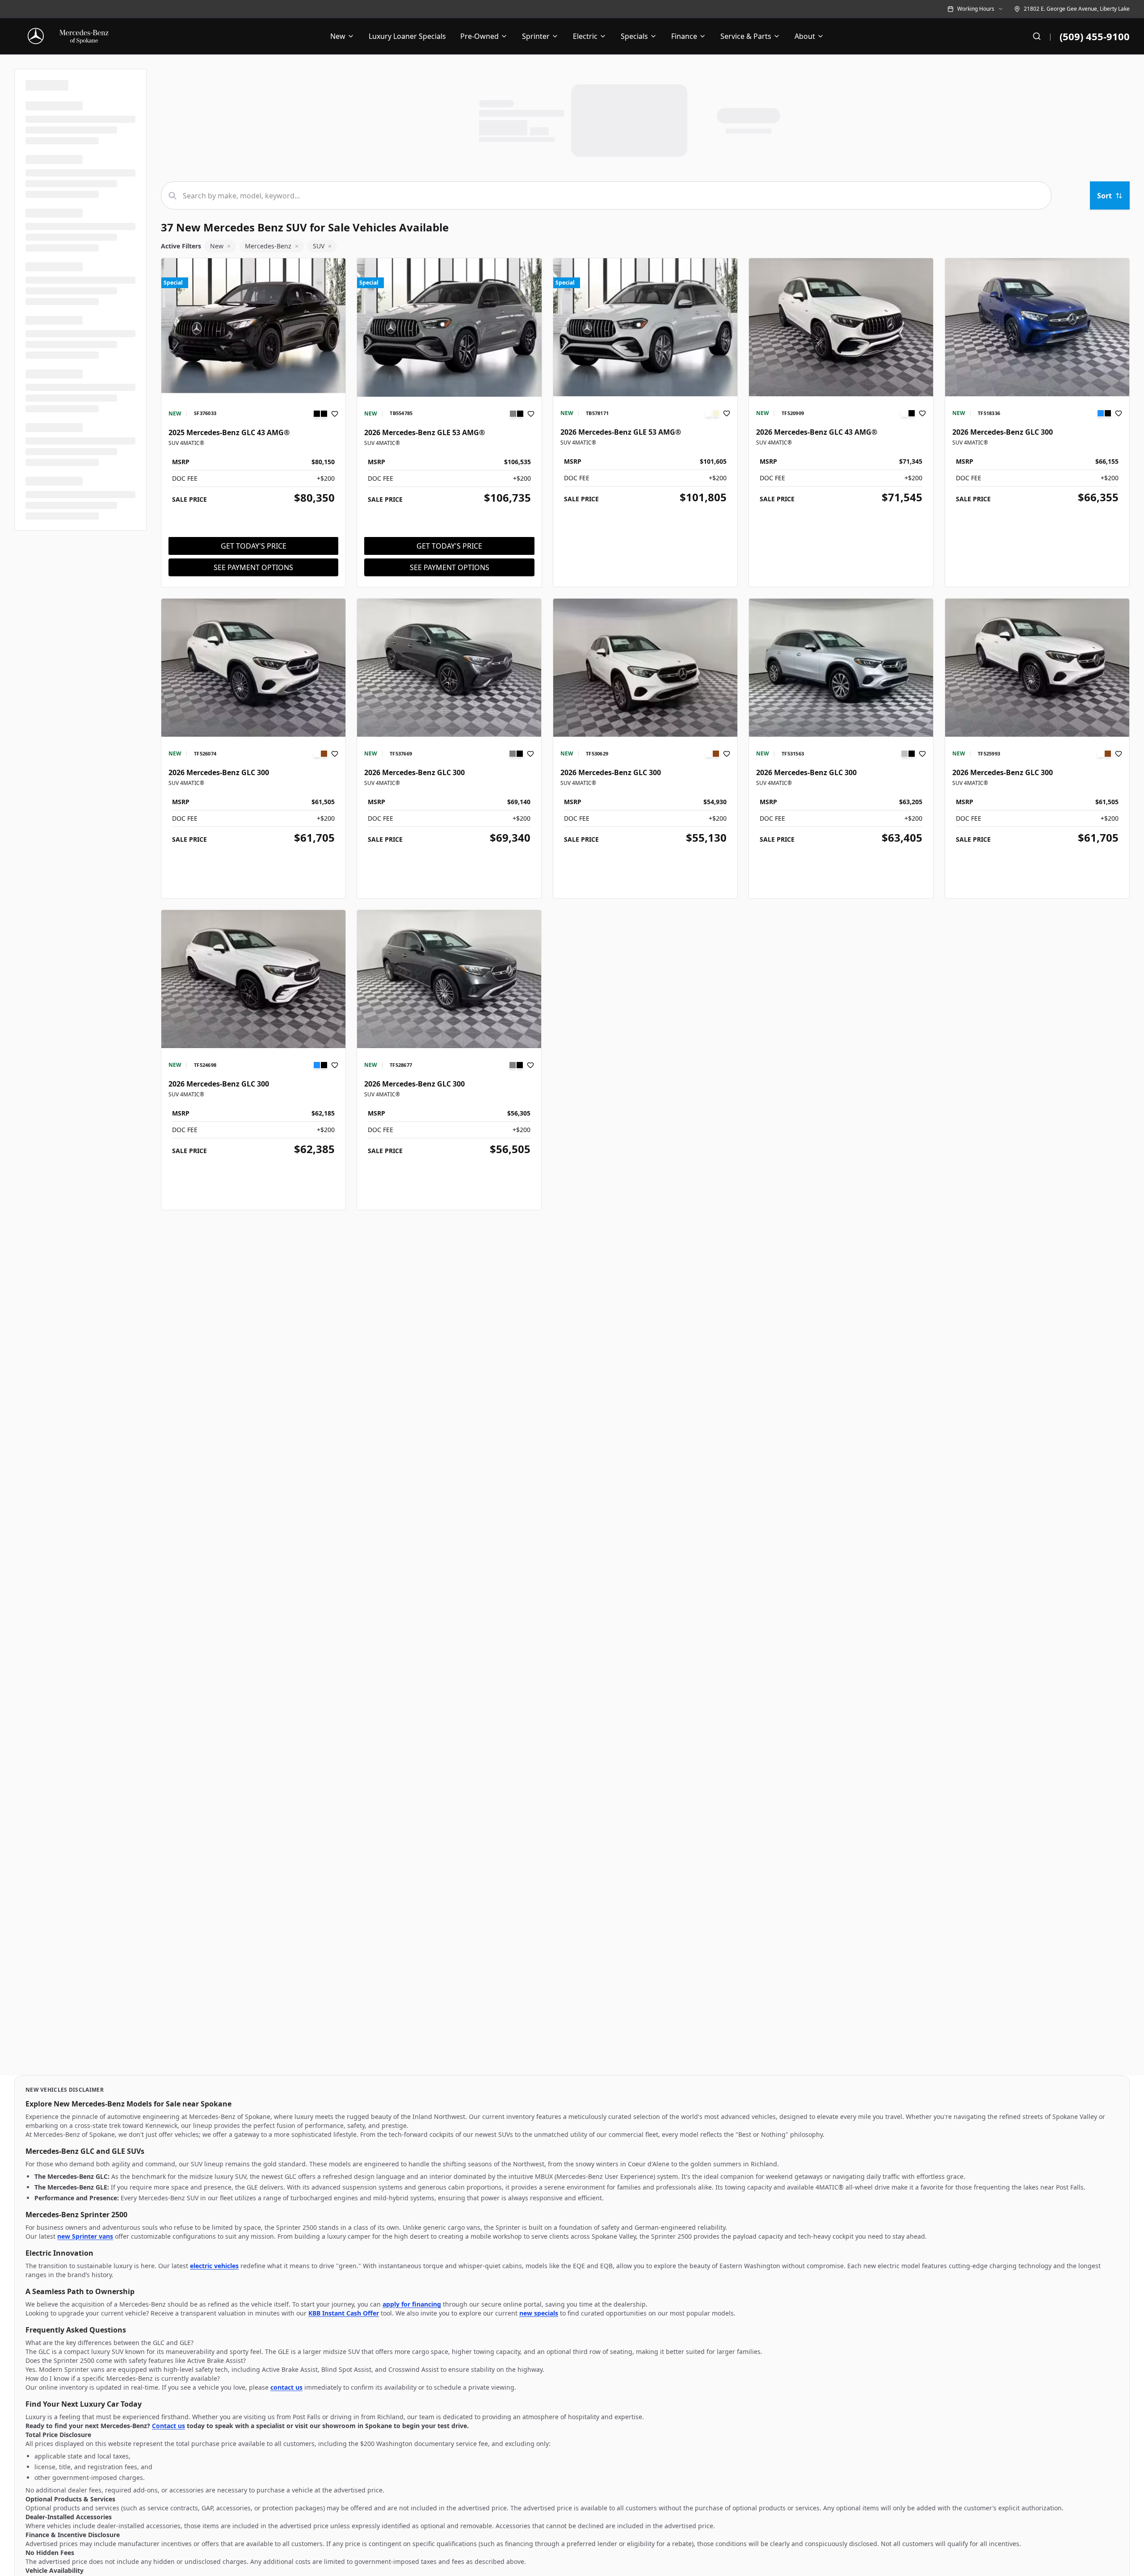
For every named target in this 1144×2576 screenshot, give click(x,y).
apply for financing (412, 2304)
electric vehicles (214, 2266)
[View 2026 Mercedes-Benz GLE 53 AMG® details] (449, 327)
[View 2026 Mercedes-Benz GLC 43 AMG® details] (841, 327)
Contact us (168, 2426)
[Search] (1037, 36)
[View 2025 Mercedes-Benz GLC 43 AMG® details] (253, 327)
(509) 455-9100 (1095, 36)
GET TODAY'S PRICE (254, 546)
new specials (539, 2313)
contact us (286, 2387)
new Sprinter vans (85, 2236)
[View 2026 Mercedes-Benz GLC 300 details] (1037, 327)
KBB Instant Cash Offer (344, 2313)
